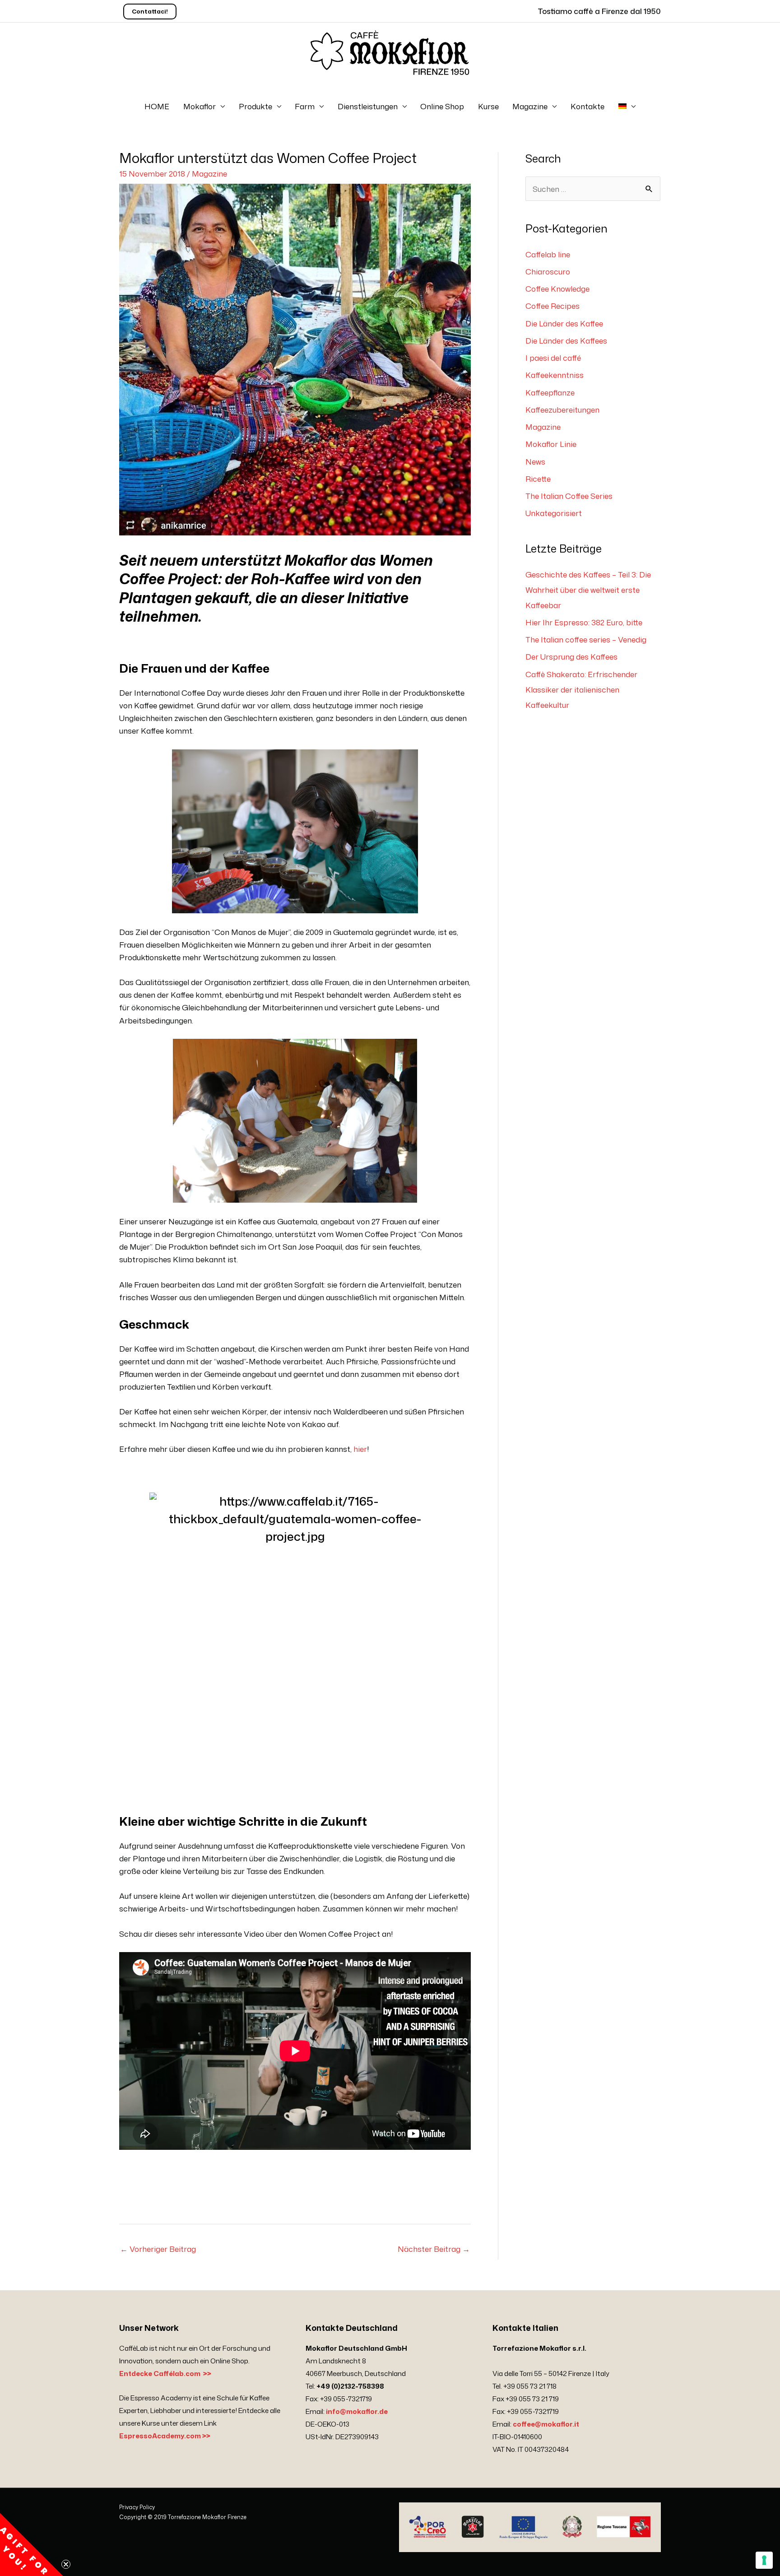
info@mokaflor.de (357, 2411)
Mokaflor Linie (551, 444)
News (535, 461)
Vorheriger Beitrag (158, 2249)
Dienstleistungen (368, 106)
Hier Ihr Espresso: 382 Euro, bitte (584, 622)
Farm (305, 106)
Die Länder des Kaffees (566, 340)
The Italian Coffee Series (569, 496)
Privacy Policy (137, 2507)
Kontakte (587, 106)
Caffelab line (548, 254)
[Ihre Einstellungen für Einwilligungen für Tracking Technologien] (764, 2560)
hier (360, 1449)
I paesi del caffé (553, 358)
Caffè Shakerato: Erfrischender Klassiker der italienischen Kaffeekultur (581, 689)
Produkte (255, 106)
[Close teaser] (66, 2564)
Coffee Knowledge (557, 288)
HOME (157, 106)
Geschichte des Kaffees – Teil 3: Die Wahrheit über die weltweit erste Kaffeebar (588, 590)
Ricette (538, 479)
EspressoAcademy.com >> (165, 2436)
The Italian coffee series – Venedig (586, 639)
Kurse (488, 106)
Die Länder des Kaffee (564, 323)
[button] (32, 2544)
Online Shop (442, 106)
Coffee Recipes (552, 306)
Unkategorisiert (554, 513)
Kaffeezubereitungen (562, 409)
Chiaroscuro (548, 271)
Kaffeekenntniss (555, 375)
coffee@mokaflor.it (546, 2424)
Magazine (530, 106)
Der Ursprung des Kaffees (571, 656)
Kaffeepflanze (550, 392)
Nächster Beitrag (434, 2249)
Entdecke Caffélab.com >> (165, 2374)
